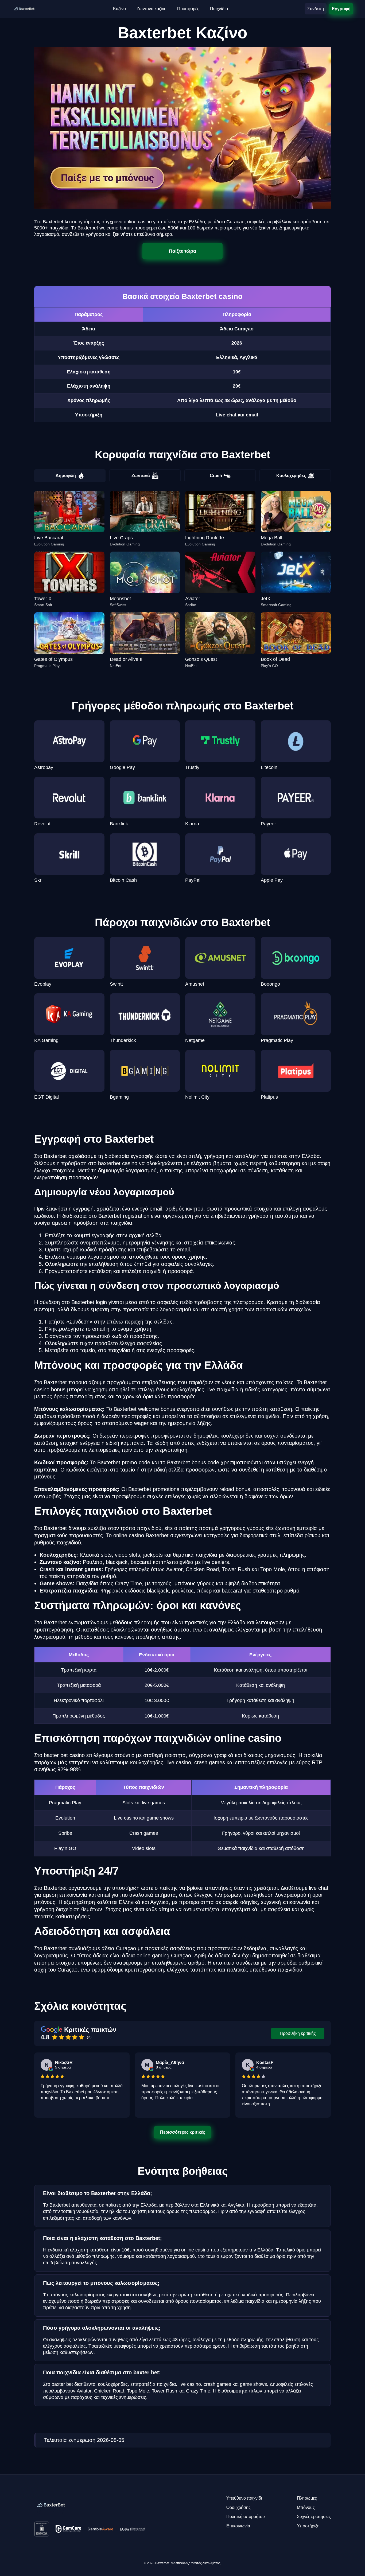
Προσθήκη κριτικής (298, 2033)
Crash (216, 476)
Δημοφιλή (66, 476)
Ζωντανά (141, 476)
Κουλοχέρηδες (291, 476)
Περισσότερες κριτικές (183, 2132)
